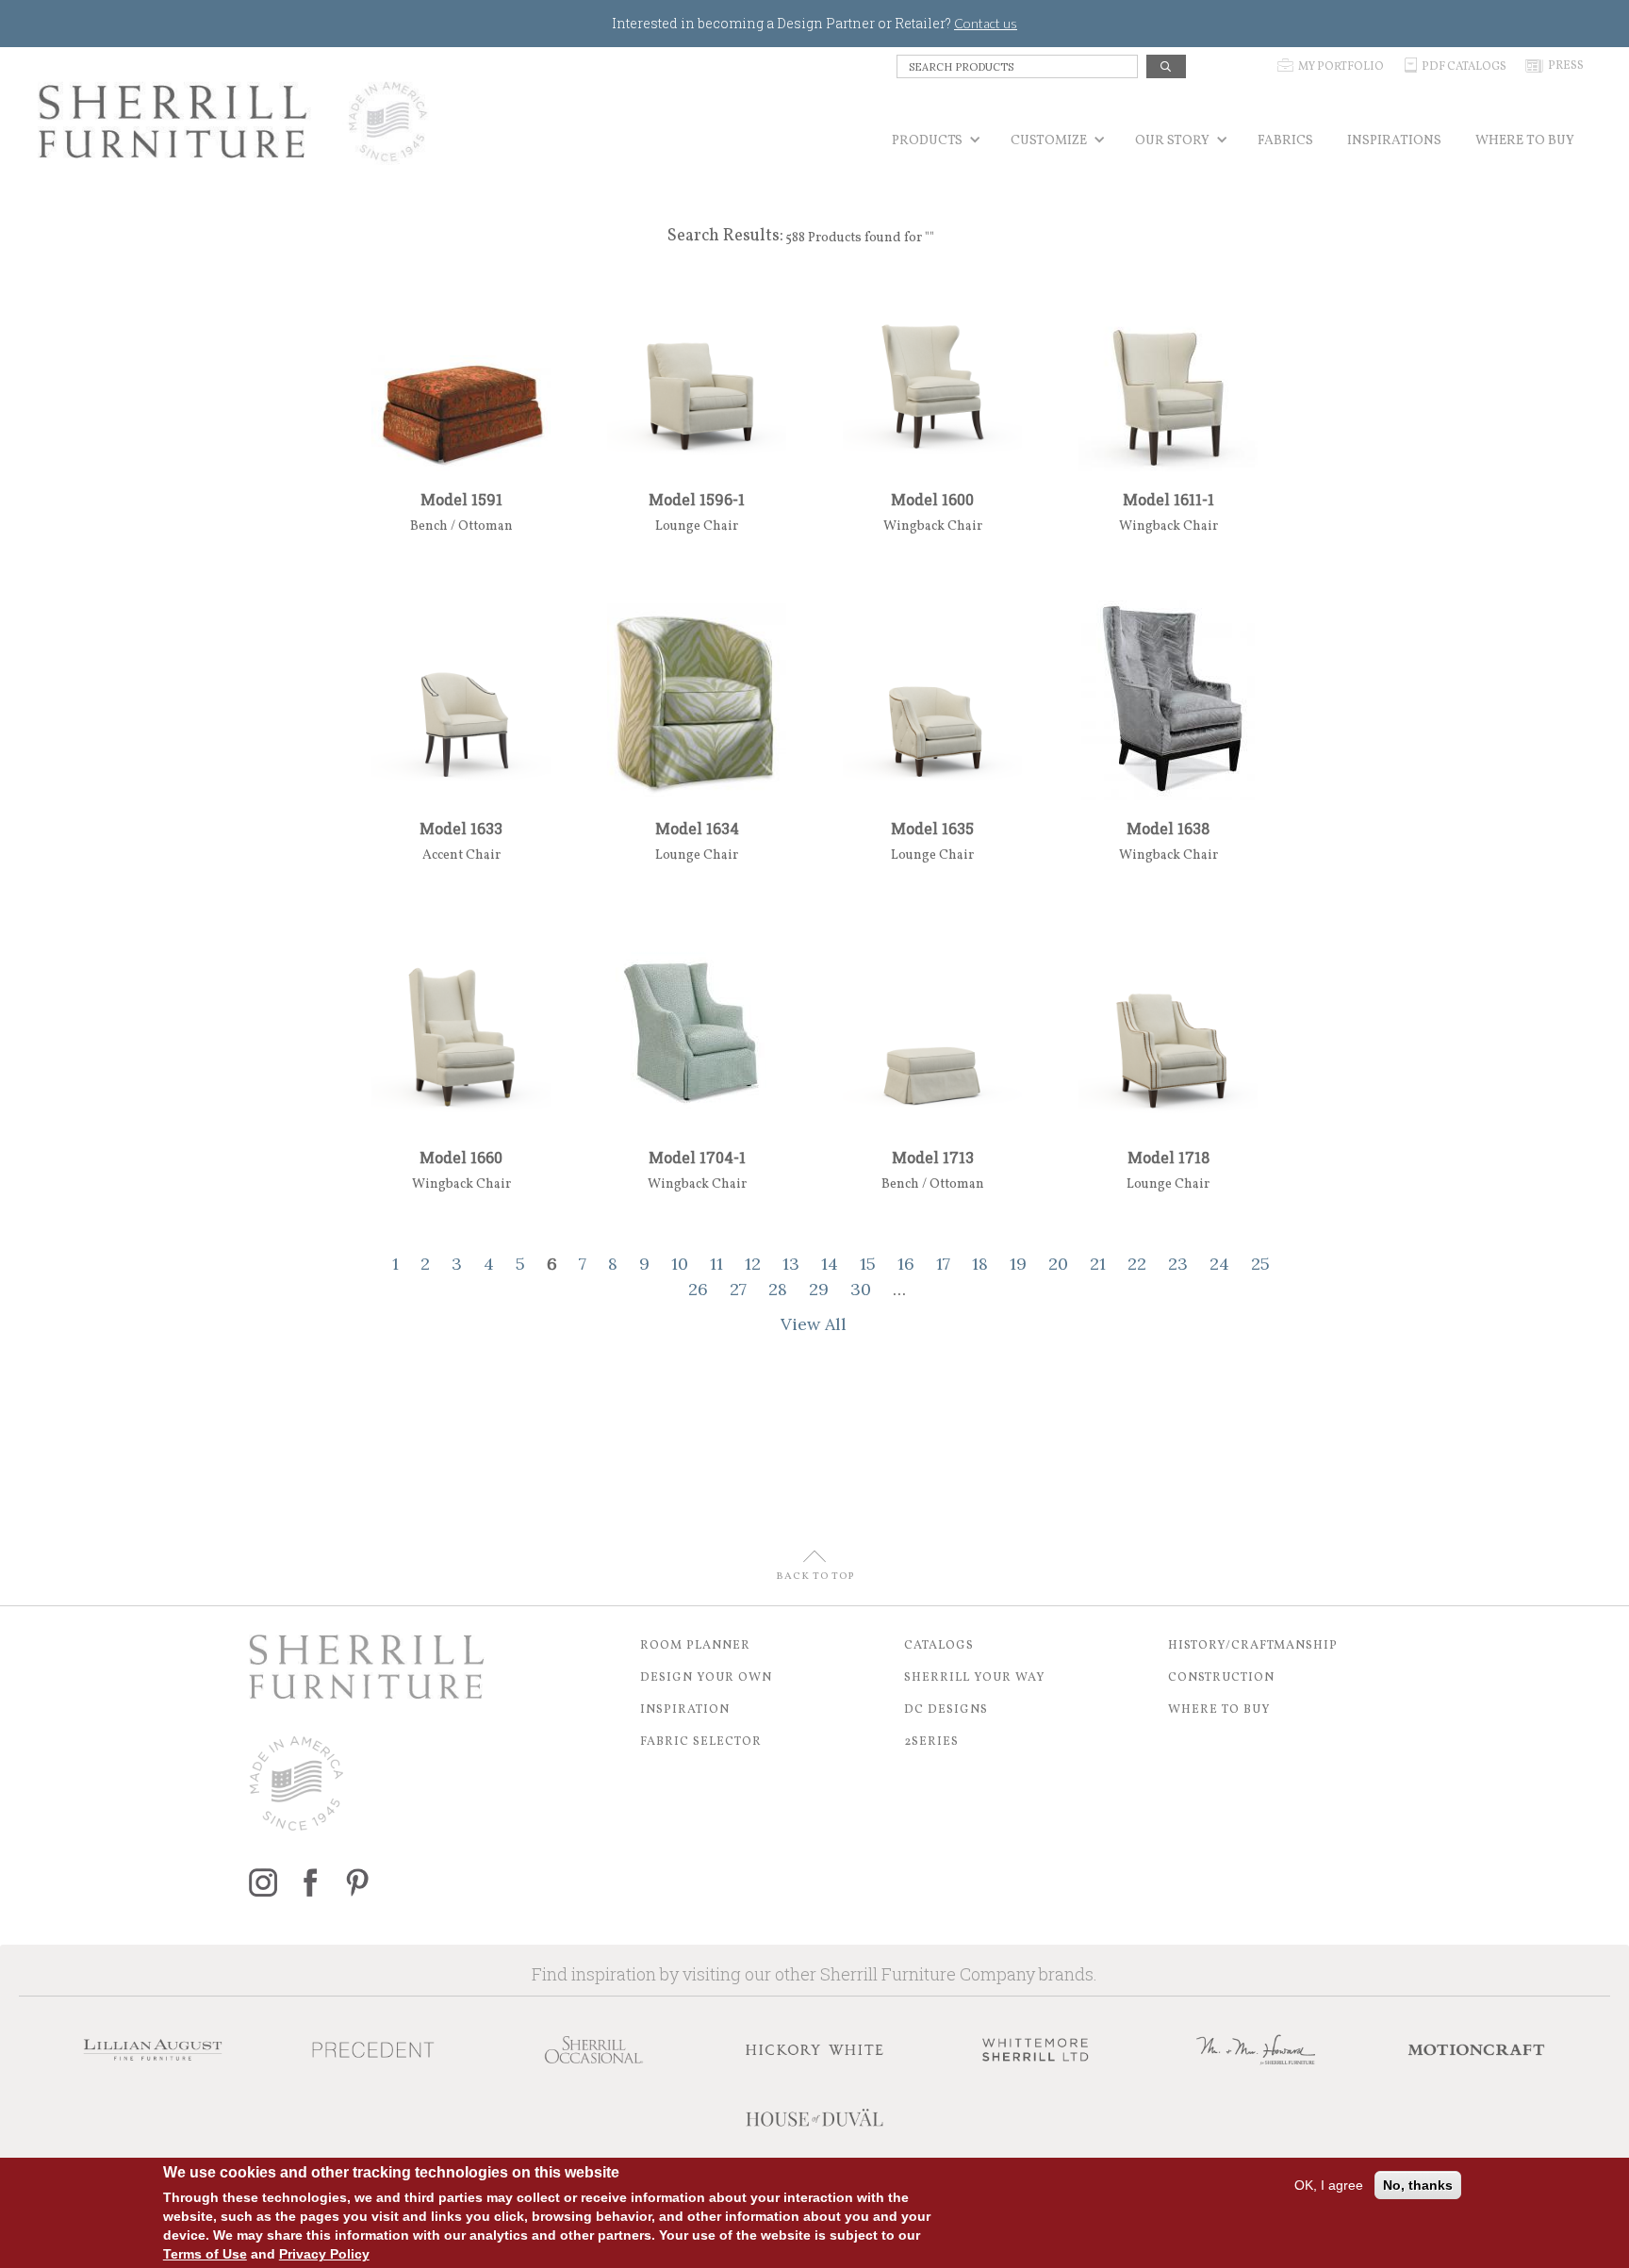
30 (861, 1289)
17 (943, 1264)
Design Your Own (706, 1678)
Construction (1221, 1678)
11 (716, 1264)
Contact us (986, 23)
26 (698, 1289)
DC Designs (946, 1710)
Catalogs (939, 1646)
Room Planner (695, 1646)
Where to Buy (1219, 1710)
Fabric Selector (701, 1742)
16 (906, 1264)
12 (753, 1264)
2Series (931, 1742)
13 (791, 1264)
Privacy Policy (324, 2254)
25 (1260, 1264)
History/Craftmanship (1253, 1646)
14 (830, 1264)
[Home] (233, 122)
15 (868, 1264)
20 (1058, 1264)
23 (1178, 1264)
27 (738, 1289)
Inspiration (685, 1710)
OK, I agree (1329, 2185)
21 (1098, 1264)
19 (1018, 1264)
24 (1219, 1264)
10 (680, 1264)
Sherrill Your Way (975, 1678)
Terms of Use (205, 2254)
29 (819, 1289)
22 (1137, 1264)
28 (778, 1289)
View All (814, 1324)
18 (980, 1264)
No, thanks (1418, 2185)
